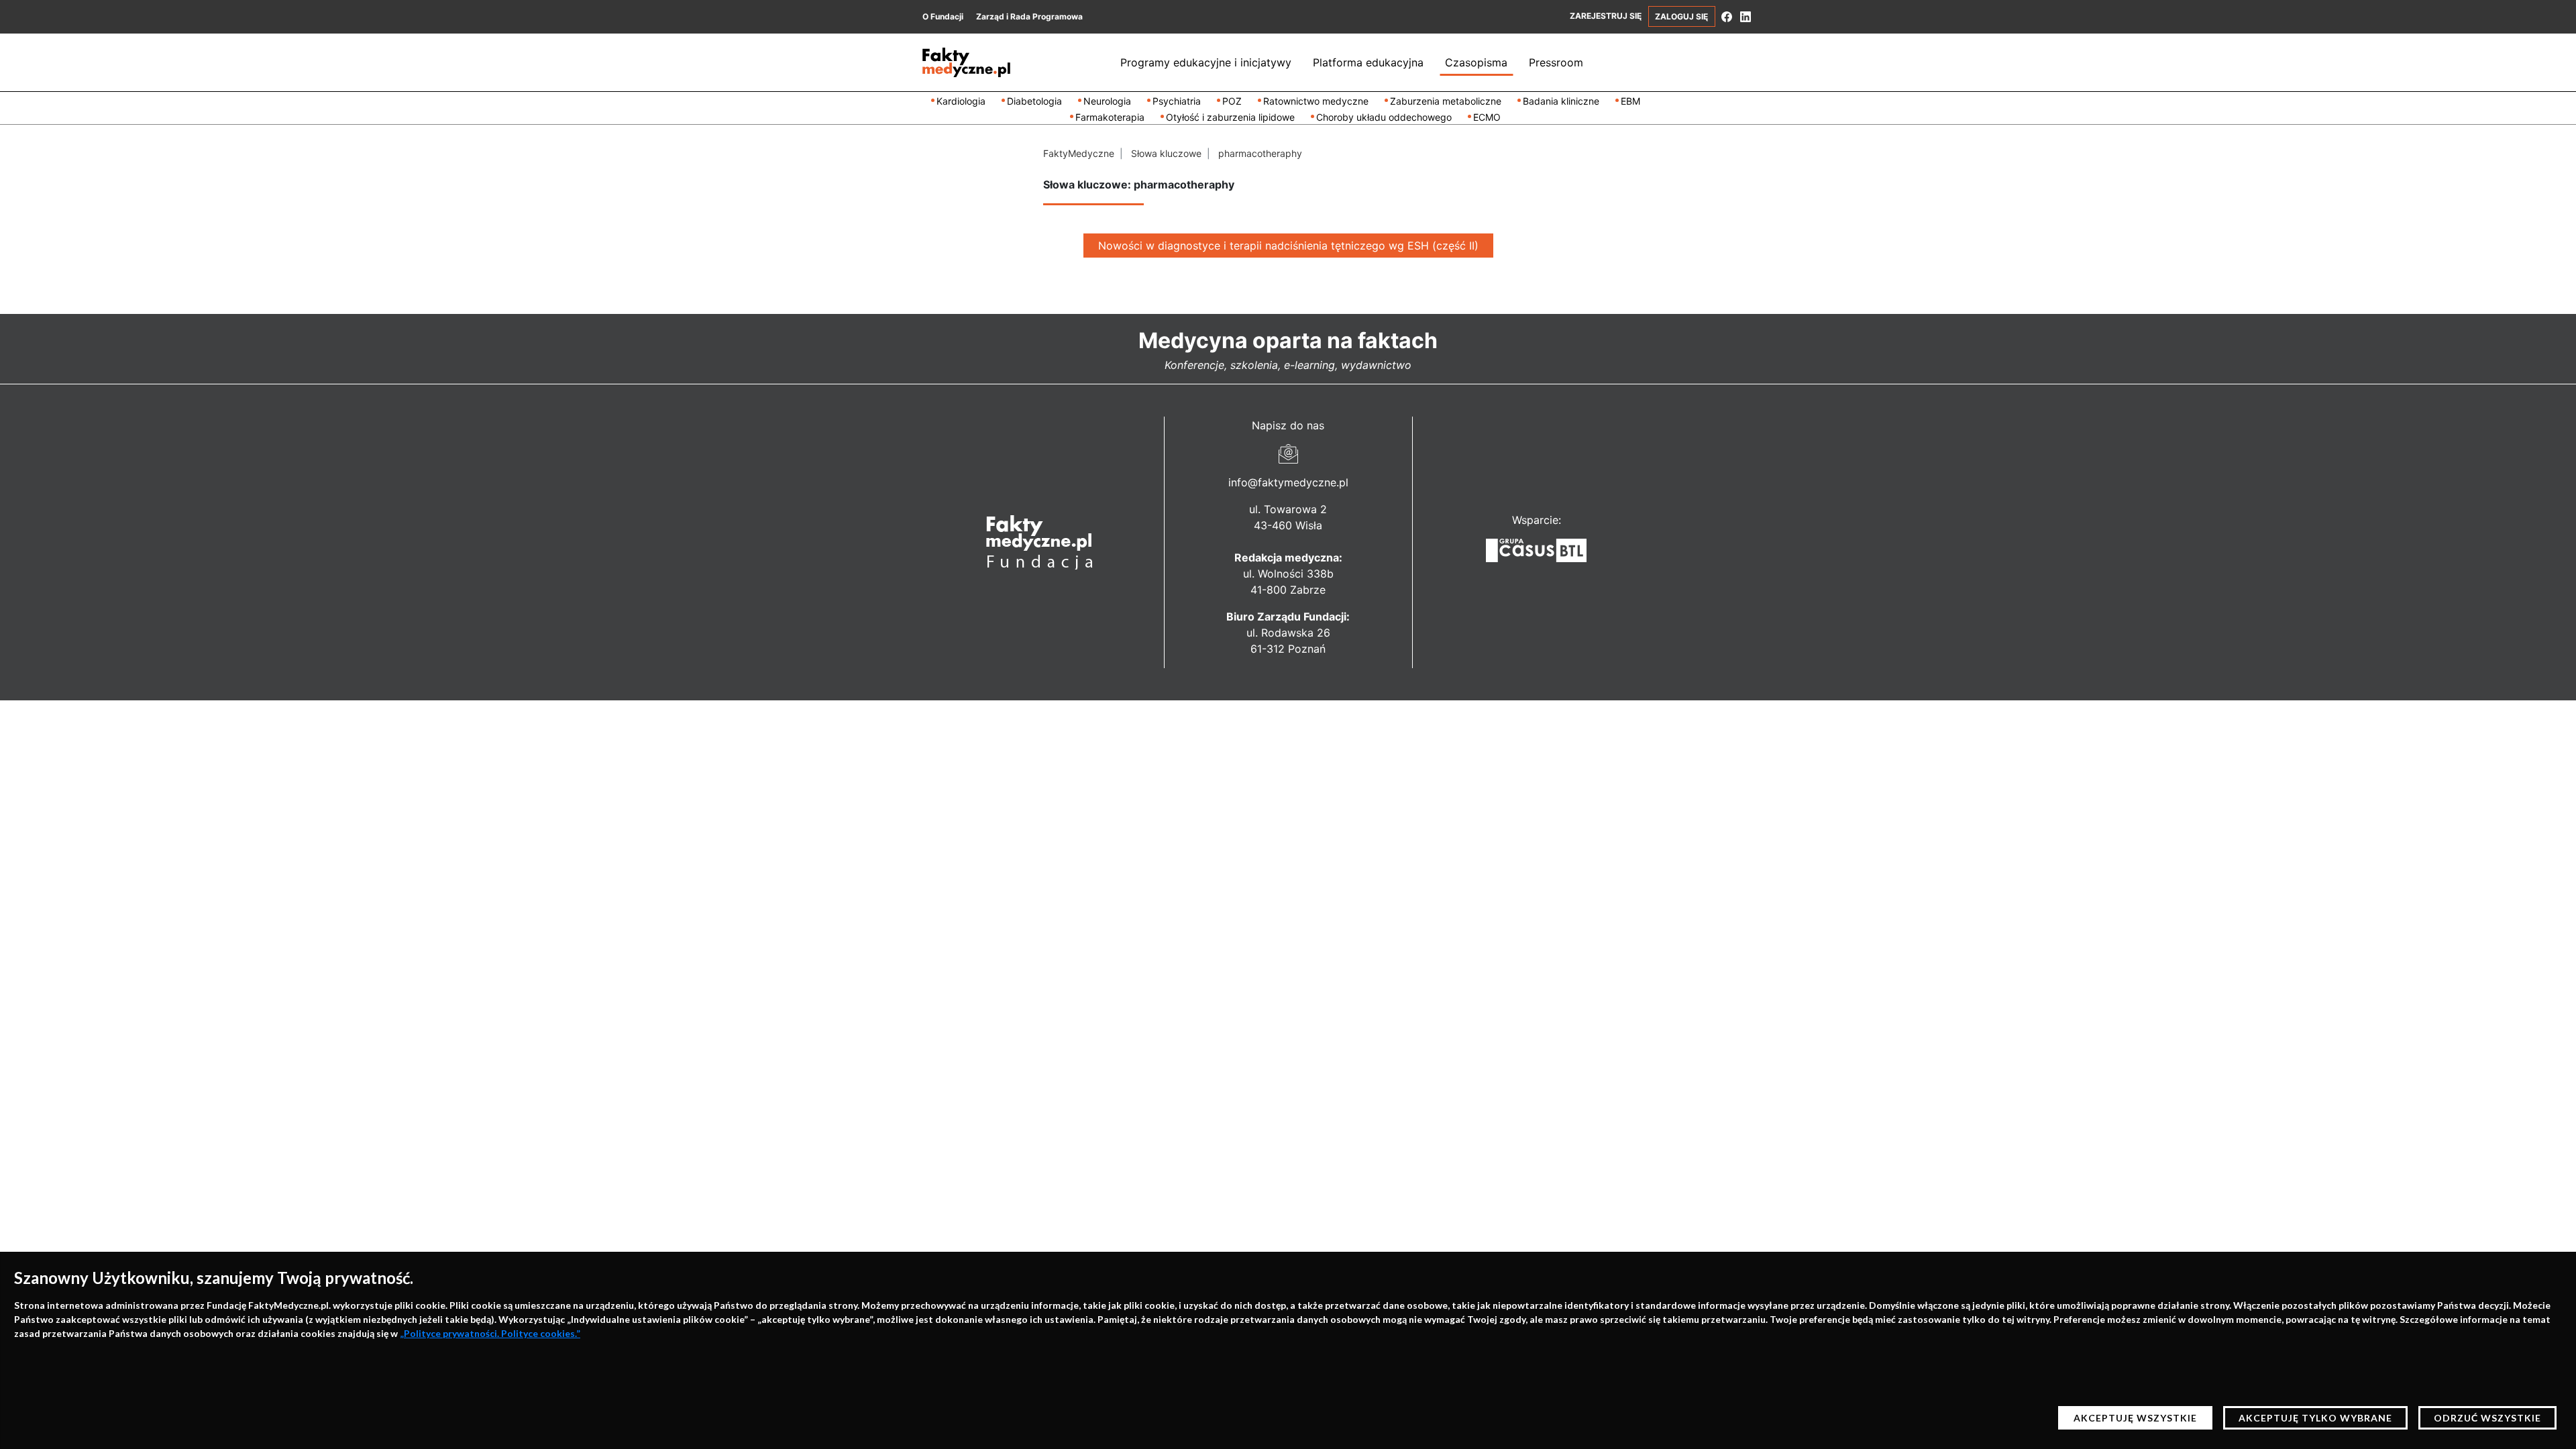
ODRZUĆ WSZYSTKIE (2487, 1418)
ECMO (1487, 117)
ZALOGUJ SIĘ (1681, 16)
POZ (1232, 101)
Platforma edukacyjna (1368, 62)
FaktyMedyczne (1079, 153)
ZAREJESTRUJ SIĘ (1606, 16)
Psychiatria (1177, 101)
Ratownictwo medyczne (1316, 101)
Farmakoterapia (1110, 117)
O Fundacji (943, 16)
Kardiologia (961, 101)
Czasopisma (1476, 62)
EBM (1630, 101)
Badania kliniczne (1561, 101)
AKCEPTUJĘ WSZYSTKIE (2135, 1418)
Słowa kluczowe (1166, 153)
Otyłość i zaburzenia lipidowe (1230, 117)
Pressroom (1556, 62)
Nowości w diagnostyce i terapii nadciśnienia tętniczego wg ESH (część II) (1288, 246)
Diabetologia (1034, 101)
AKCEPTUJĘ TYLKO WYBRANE (2315, 1418)
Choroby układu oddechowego (1384, 117)
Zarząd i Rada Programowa (1029, 16)
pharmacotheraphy (1260, 153)
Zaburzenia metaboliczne (1446, 101)
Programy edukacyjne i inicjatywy (1206, 62)
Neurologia (1107, 101)
